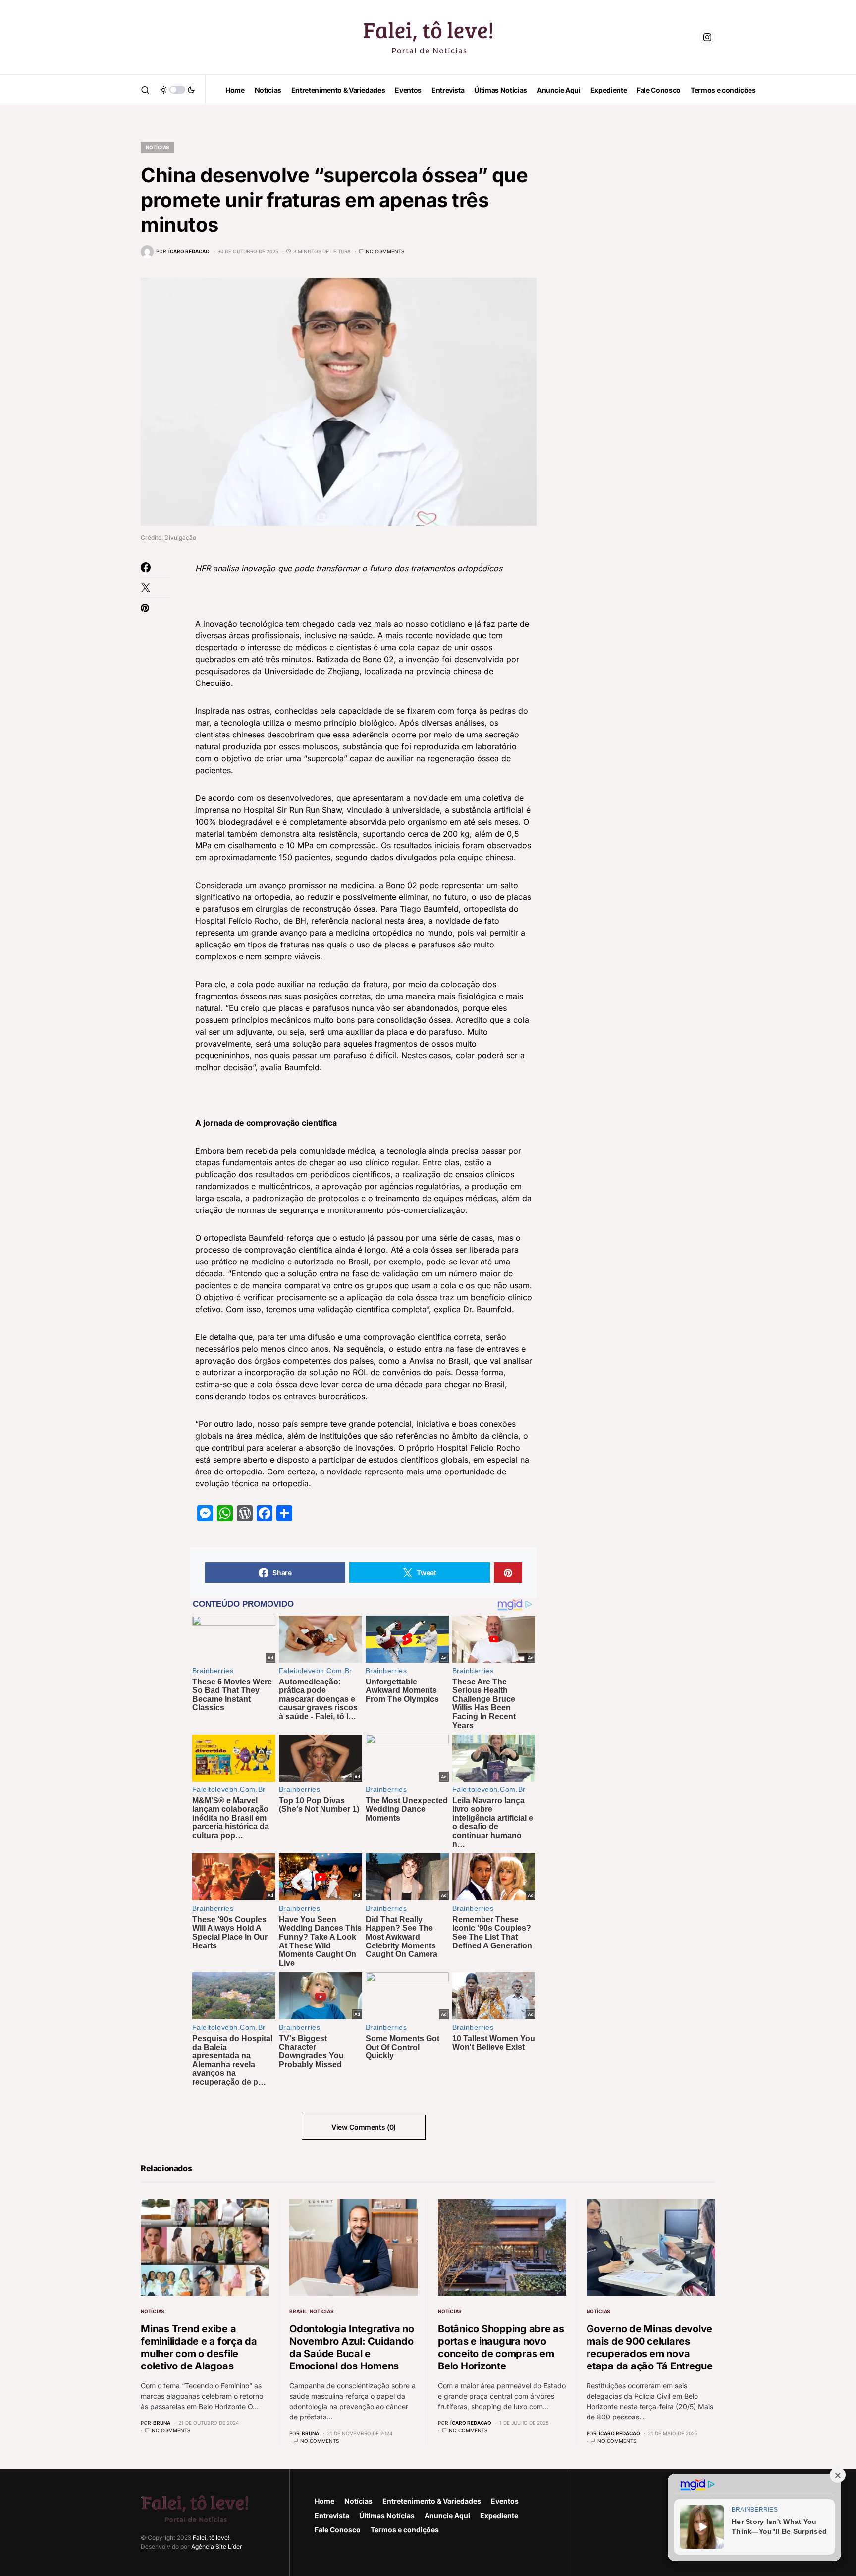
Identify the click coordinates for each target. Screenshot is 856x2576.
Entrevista (332, 2515)
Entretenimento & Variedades (432, 2501)
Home (324, 2501)
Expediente (499, 2515)
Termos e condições (405, 2530)
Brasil (298, 2311)
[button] (145, 90)
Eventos (505, 2501)
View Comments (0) (364, 2127)
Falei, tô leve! (211, 2538)
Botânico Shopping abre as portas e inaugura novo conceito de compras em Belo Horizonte (501, 2347)
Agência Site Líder (217, 2547)
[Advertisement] (641, 277)
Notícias (158, 147)
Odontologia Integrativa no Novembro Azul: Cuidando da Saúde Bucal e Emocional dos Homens (352, 2347)
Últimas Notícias (387, 2515)
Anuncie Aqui (447, 2515)
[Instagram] (707, 37)
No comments (385, 251)
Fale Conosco (338, 2530)
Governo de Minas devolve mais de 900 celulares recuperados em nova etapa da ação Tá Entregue (650, 2347)
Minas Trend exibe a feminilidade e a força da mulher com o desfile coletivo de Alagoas (199, 2347)
